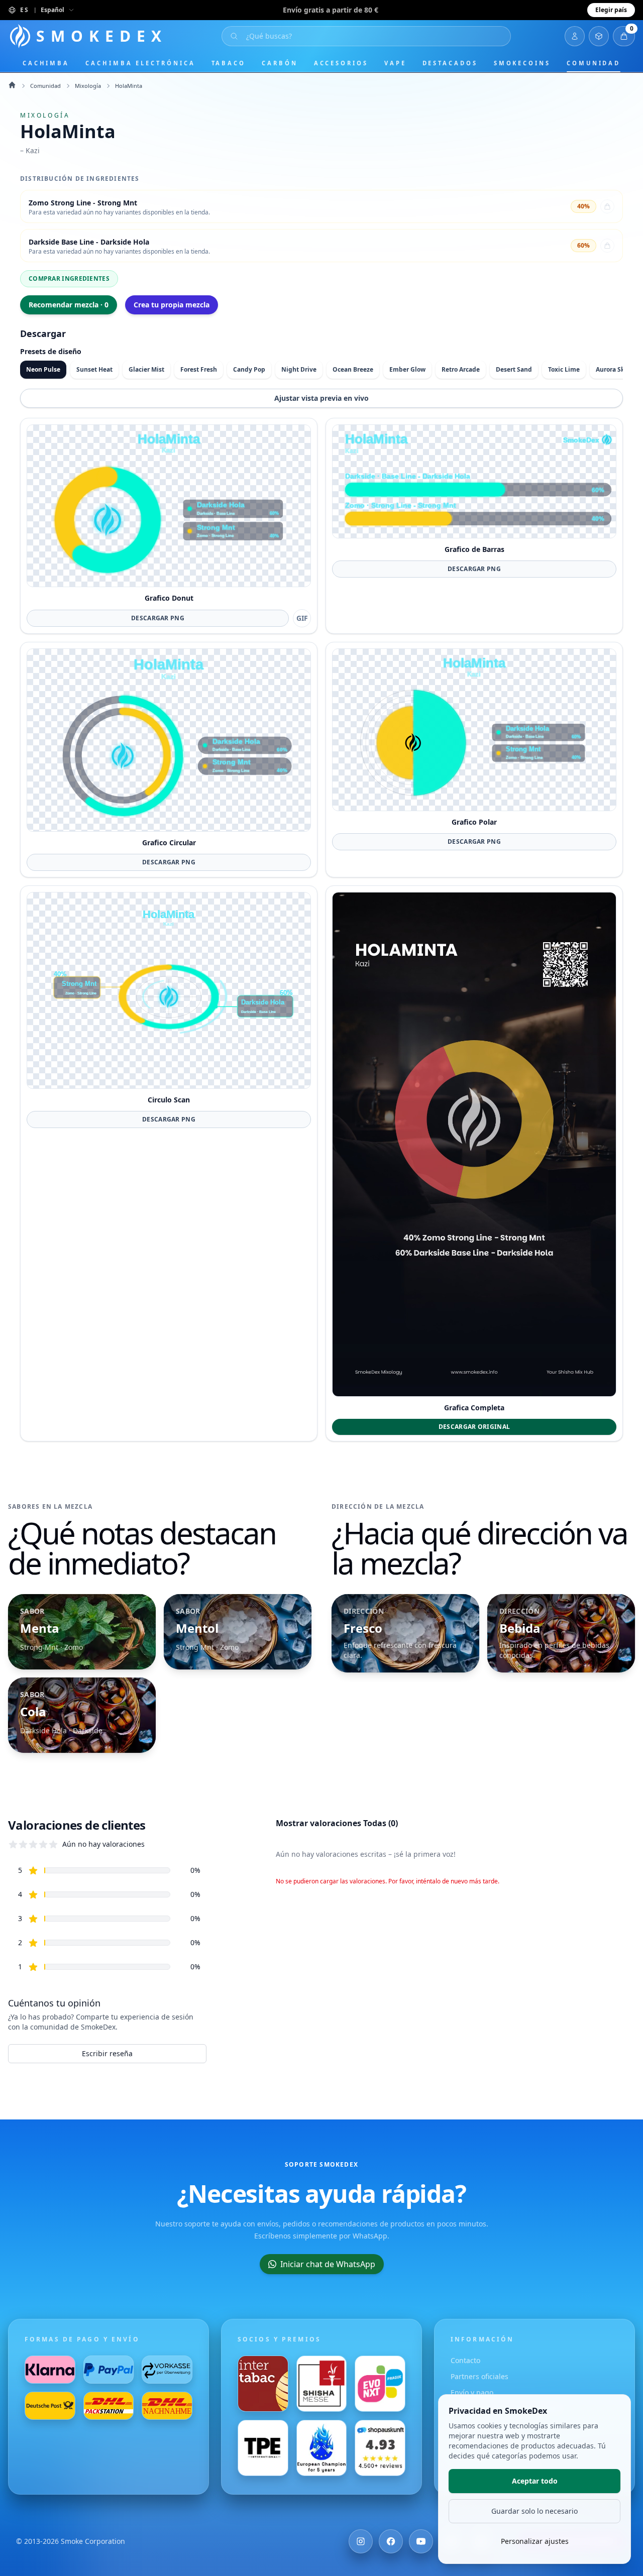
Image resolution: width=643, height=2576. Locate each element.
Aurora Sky (612, 369)
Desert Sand (514, 369)
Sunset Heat (94, 369)
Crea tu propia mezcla (172, 305)
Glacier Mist (146, 369)
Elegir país (611, 10)
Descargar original (474, 1427)
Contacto (465, 2360)
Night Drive (299, 369)
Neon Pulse (43, 369)
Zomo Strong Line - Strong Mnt (83, 203)
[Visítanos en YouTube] (421, 2541)
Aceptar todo (535, 2481)
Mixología (88, 86)
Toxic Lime (564, 369)
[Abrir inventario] (599, 36)
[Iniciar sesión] (575, 36)
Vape (395, 63)
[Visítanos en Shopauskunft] (380, 2448)
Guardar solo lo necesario (534, 2511)
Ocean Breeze (353, 369)
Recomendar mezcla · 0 (69, 305)
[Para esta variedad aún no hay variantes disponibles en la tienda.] (607, 206)
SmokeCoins (522, 63)
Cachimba (46, 63)
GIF (302, 618)
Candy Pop (249, 369)
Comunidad (594, 63)
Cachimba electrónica (140, 63)
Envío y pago (472, 2392)
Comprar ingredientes (69, 278)
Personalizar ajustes (535, 2541)
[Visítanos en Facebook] (391, 2541)
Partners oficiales (479, 2376)
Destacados (450, 63)
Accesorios (341, 63)
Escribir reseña (107, 2053)
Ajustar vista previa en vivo (321, 398)
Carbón (280, 63)
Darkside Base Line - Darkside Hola (89, 242)
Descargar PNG (158, 618)
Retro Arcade (461, 369)
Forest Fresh (199, 369)
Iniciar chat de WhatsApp (328, 2264)
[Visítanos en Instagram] (361, 2541)
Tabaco (229, 63)
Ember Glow (407, 369)
